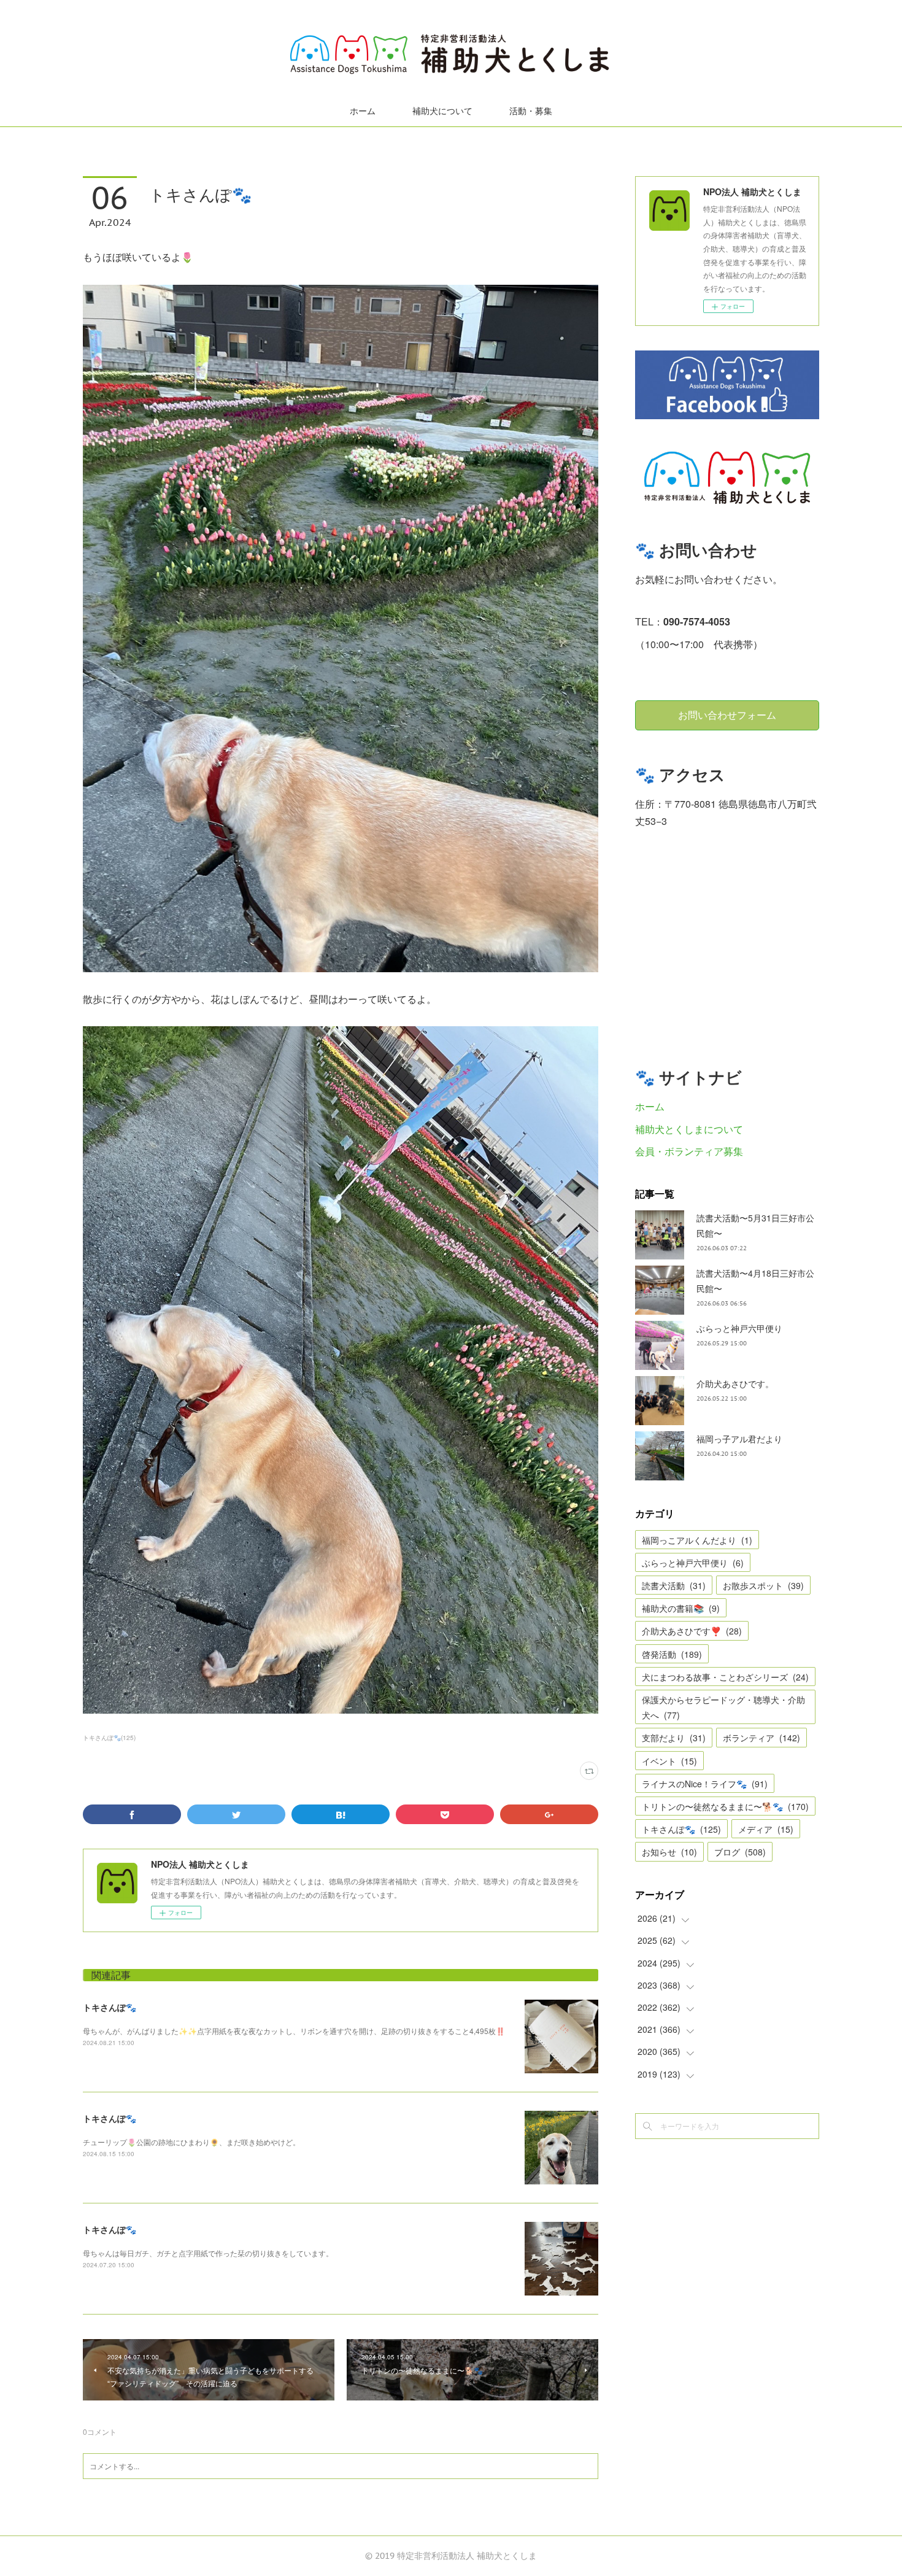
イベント (669, 1761)
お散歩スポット (763, 1585)
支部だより (674, 1738)
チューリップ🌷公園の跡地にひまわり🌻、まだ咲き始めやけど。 (191, 2142)
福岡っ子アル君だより (739, 1439)
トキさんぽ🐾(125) (109, 1738)
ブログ (740, 1852)
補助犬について (442, 111)
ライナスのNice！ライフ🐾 (705, 1784)
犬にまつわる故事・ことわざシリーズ (725, 1677)
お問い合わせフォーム (727, 715)
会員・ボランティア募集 (689, 1151)
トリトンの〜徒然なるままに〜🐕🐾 (725, 1806)
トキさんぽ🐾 (110, 2007)
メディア (766, 1829)
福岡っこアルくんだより (697, 1540)
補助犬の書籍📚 (681, 1608)
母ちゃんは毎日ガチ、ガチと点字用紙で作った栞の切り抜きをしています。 (208, 2253)
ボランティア (761, 1738)
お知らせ (669, 1852)
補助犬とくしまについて (689, 1129)
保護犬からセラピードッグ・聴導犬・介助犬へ (723, 1707)
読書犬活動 (674, 1585)
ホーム (363, 111)
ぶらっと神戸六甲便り (739, 1328)
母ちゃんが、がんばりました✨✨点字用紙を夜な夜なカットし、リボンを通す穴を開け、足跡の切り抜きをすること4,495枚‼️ (294, 2031)
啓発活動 (672, 1654)
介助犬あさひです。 (735, 1383)
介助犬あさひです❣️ (692, 1631)
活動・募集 (531, 111)
